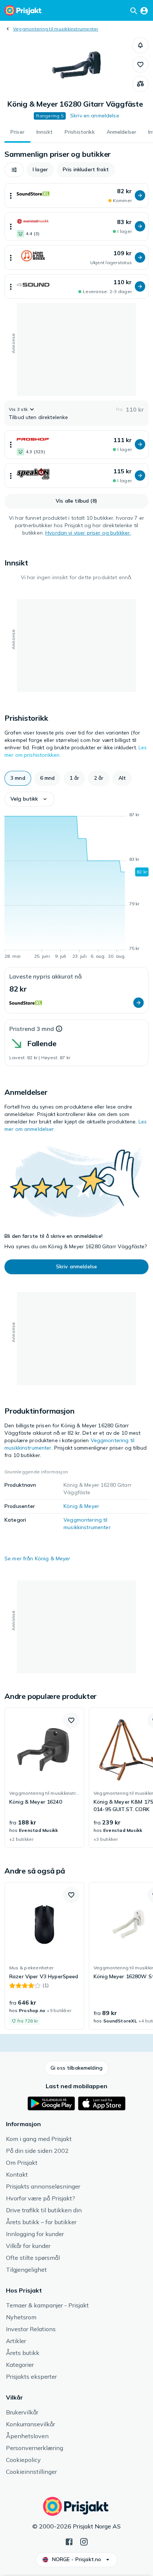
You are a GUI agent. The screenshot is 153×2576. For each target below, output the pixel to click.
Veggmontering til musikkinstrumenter (56, 29)
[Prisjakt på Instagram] (84, 2541)
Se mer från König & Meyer (38, 1558)
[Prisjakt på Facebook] (69, 2541)
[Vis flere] (11, 195)
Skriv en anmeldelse (95, 116)
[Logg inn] (144, 10)
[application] (76, 887)
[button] (140, 45)
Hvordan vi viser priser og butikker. (88, 533)
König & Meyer (81, 1506)
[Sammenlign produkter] (140, 84)
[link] (44, 1778)
